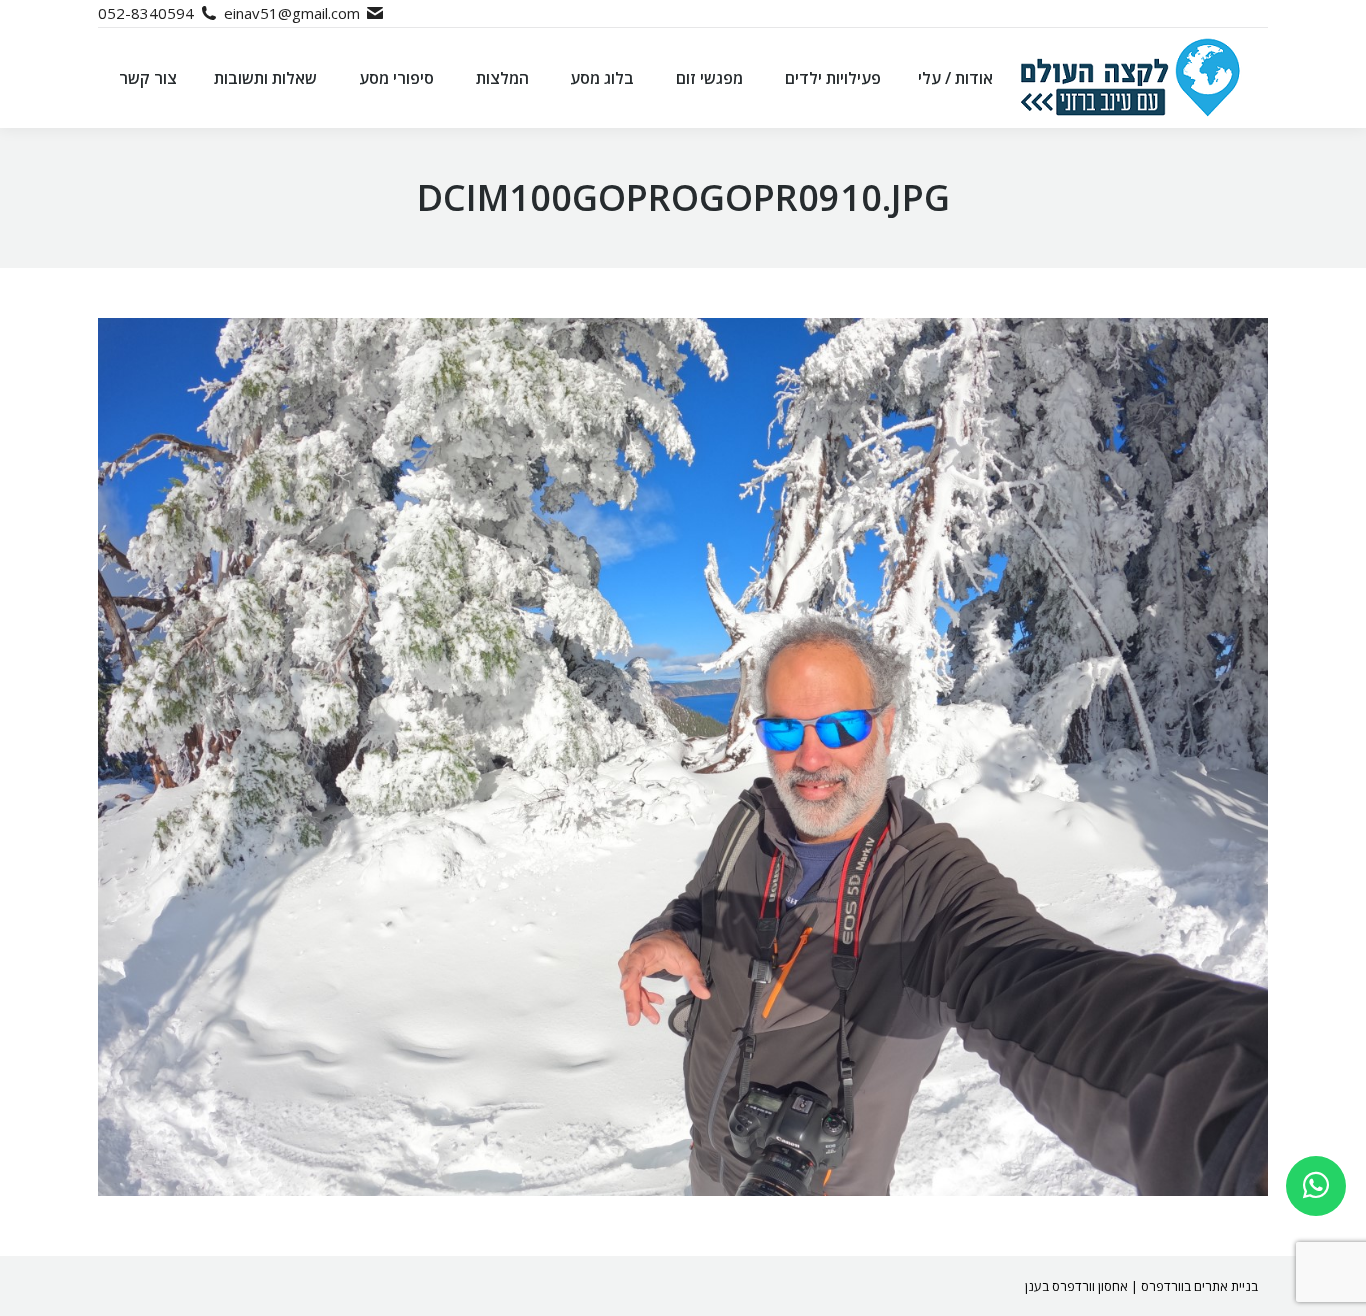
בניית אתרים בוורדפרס (1199, 1286)
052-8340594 (146, 13)
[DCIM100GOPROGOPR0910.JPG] (683, 757)
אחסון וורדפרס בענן (1076, 1286)
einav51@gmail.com (292, 13)
